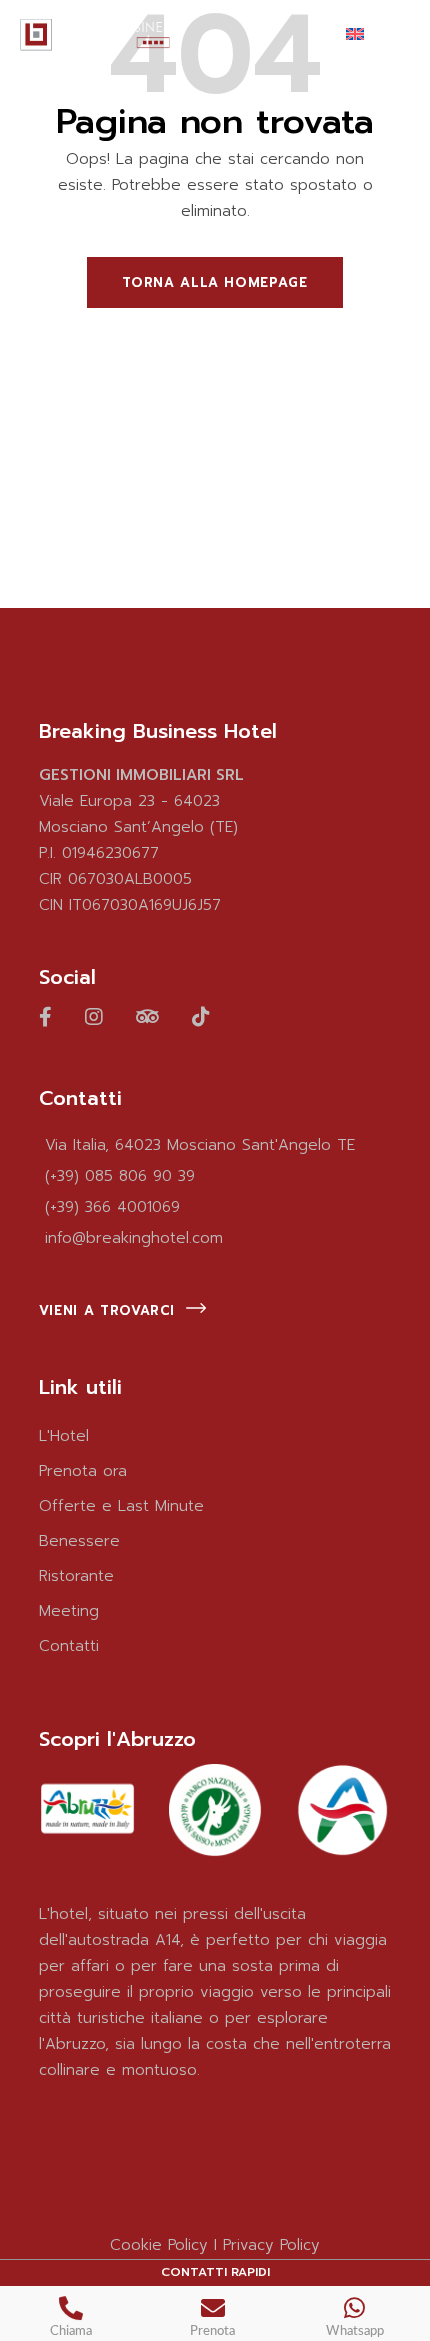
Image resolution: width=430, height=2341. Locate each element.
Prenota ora (83, 1471)
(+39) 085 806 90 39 (120, 1176)
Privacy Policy (271, 2245)
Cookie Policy (159, 2245)
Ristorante (76, 1576)
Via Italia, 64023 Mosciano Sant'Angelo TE (200, 1145)
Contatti (69, 1646)
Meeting (69, 1611)
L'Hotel (64, 1436)
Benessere (79, 1541)
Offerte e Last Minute (121, 1506)
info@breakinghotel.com (134, 1238)
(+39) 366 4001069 (112, 1207)
